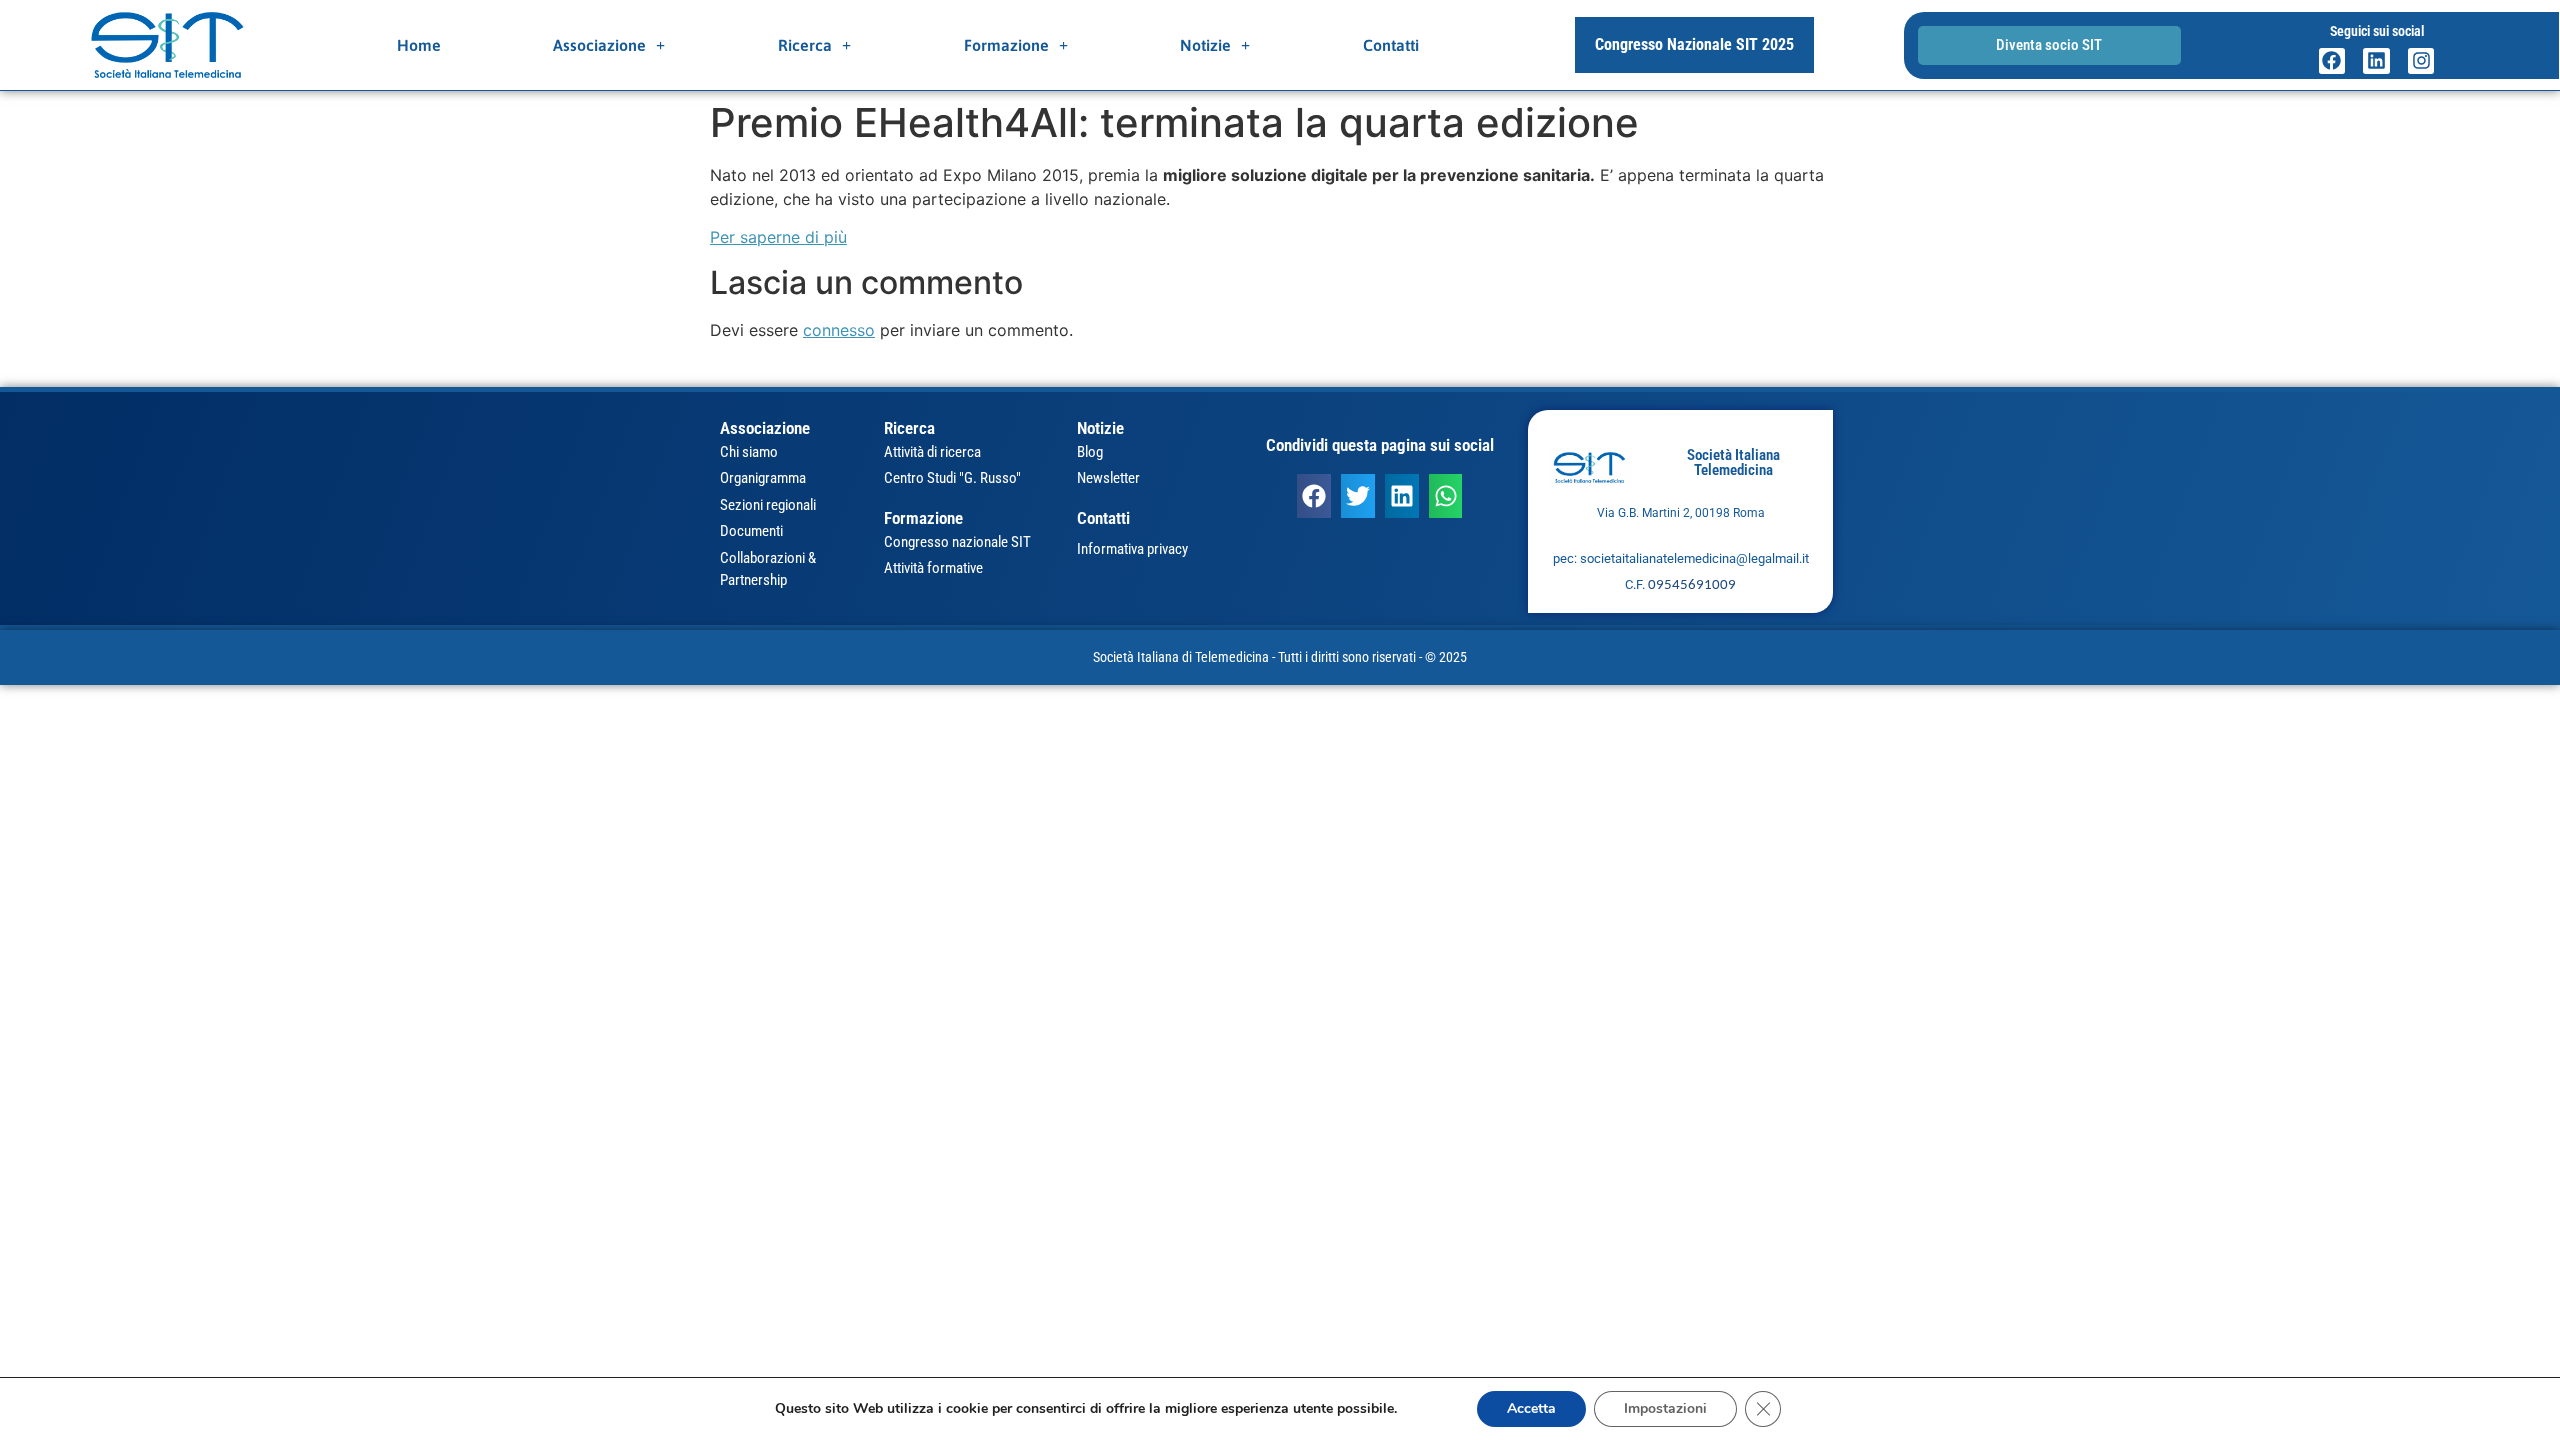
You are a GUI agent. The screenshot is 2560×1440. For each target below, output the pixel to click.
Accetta (1531, 1408)
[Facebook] (2332, 61)
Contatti (1391, 45)
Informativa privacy (1132, 549)
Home (419, 45)
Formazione (1006, 45)
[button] (1314, 496)
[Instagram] (2421, 61)
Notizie (1205, 45)
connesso (839, 330)
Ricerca (805, 45)
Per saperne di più (778, 237)
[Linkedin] (2376, 61)
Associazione (599, 45)
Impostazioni (1665, 1408)
